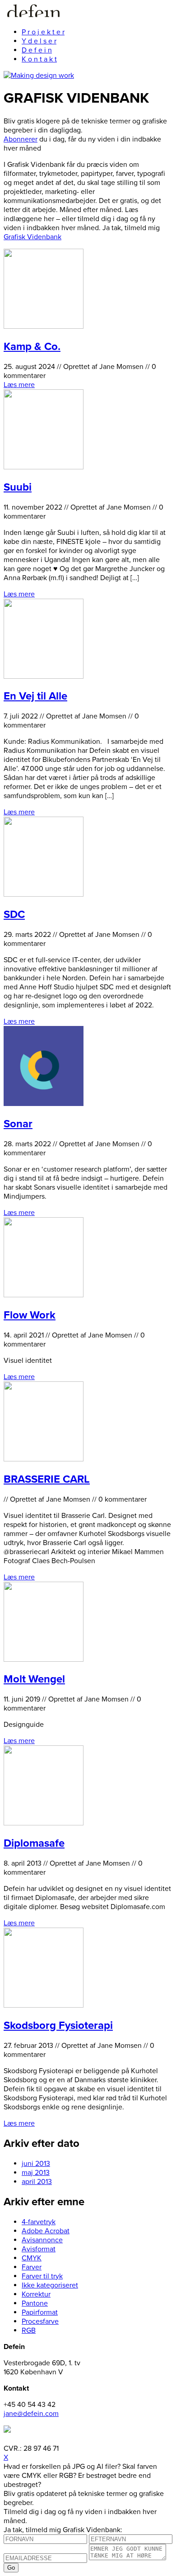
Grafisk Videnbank (32, 237)
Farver (32, 2267)
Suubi (18, 487)
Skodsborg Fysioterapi (58, 2025)
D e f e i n (37, 50)
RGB (29, 2330)
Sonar (18, 1124)
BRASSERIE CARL (47, 1479)
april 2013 (37, 2182)
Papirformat (40, 2312)
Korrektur (36, 2294)
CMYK (32, 2258)
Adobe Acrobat (46, 2231)
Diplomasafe (34, 1843)
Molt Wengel (34, 1679)
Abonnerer (21, 139)
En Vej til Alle (35, 696)
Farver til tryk (42, 2276)
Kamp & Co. (32, 347)
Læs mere (19, 385)
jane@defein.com (31, 2414)
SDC (14, 915)
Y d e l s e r (39, 41)
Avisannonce (42, 2240)
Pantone (35, 2303)
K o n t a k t (39, 59)
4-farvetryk (39, 2222)
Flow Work (30, 1315)
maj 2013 (36, 2173)
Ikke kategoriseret (50, 2285)
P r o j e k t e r (43, 32)
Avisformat (39, 2249)
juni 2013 (36, 2164)
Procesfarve (40, 2321)
